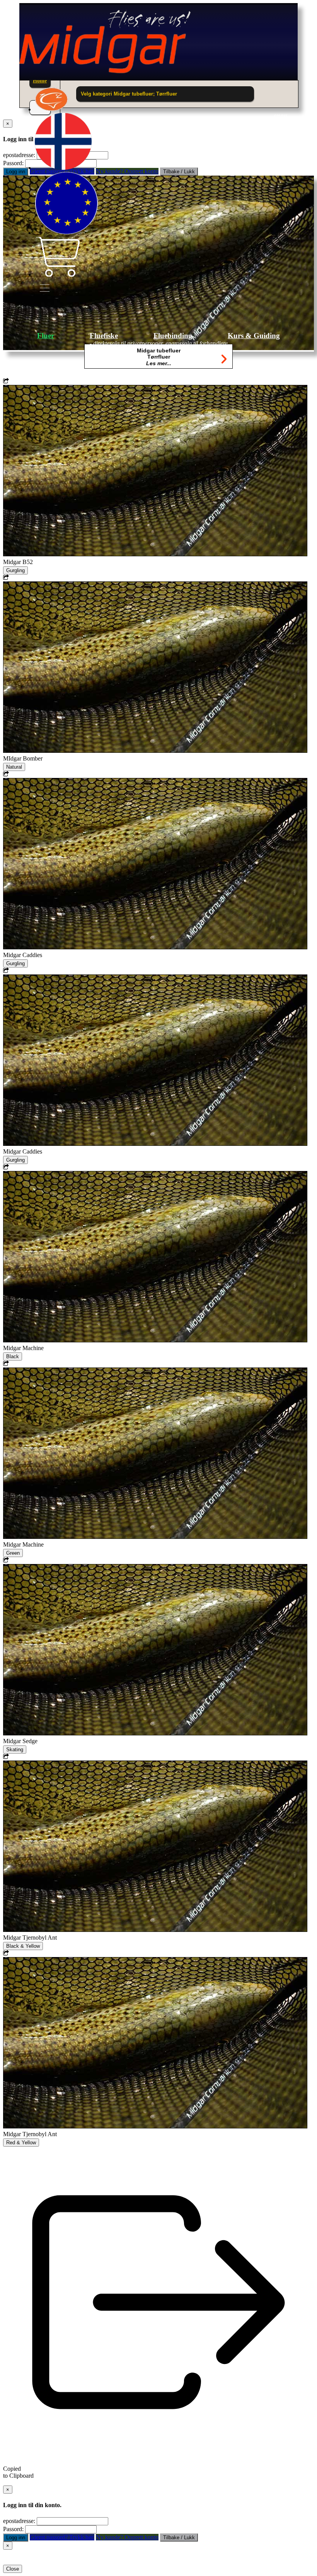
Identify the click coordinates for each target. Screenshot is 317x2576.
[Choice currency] (66, 233)
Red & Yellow (21, 2143)
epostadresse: (19, 2521)
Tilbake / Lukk (179, 2538)
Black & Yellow (23, 1946)
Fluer (46, 336)
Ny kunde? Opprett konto (127, 2537)
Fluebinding (173, 336)
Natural (14, 767)
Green (13, 1553)
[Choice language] (63, 168)
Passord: (13, 163)
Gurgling (15, 570)
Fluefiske (104, 336)
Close (13, 2569)
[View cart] (57, 274)
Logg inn (16, 172)
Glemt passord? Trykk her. (62, 2537)
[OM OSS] (52, 109)
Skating (15, 1750)
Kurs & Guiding (254, 336)
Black (13, 1356)
